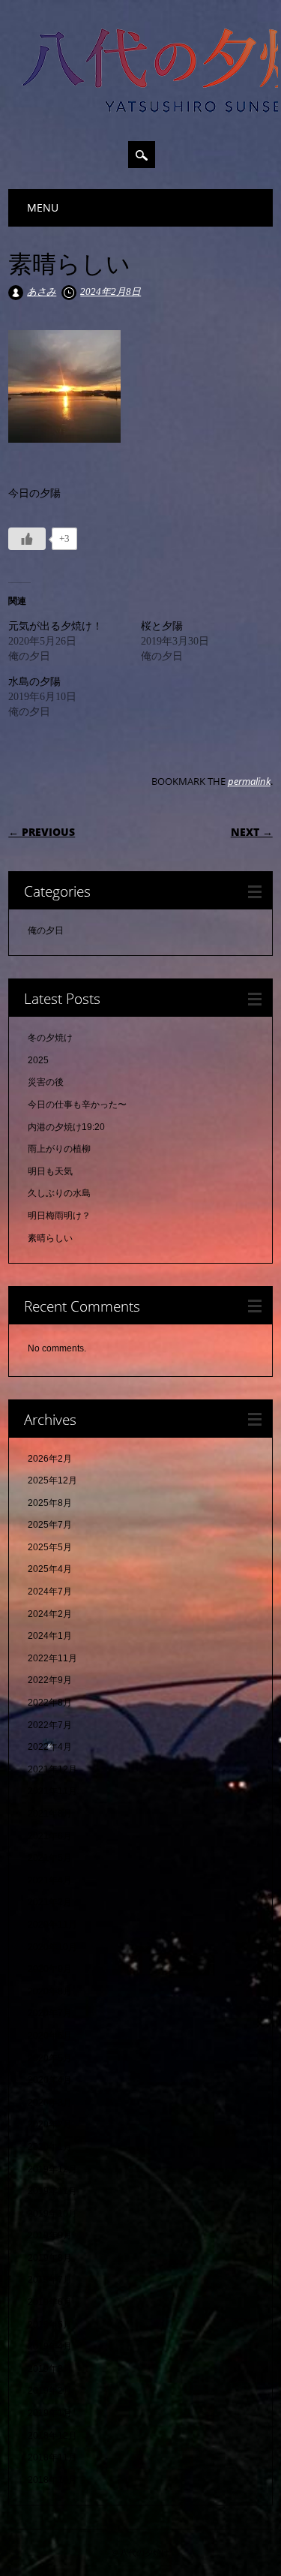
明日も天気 (50, 1171)
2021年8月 (50, 1814)
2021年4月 (50, 1880)
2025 (38, 1060)
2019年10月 (52, 2214)
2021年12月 (52, 1769)
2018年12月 (52, 2436)
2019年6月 (50, 2302)
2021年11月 (52, 1791)
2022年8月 (50, 1703)
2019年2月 (50, 2391)
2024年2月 (50, 1614)
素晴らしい (50, 1238)
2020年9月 (50, 1969)
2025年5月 (50, 1547)
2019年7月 (50, 2280)
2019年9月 (50, 2235)
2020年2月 (50, 2124)
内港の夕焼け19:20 (66, 1127)
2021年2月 (50, 1902)
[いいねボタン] (27, 539)
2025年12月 (52, 1480)
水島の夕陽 (34, 682)
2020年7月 (50, 2013)
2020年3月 (50, 2103)
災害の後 (46, 1082)
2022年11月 (52, 1658)
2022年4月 (50, 1747)
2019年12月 (52, 2169)
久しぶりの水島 (59, 1193)
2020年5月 (50, 2058)
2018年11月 (52, 2457)
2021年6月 (50, 1836)
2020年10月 (52, 1947)
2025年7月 (50, 1525)
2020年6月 (50, 2036)
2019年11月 (52, 2191)
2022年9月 (50, 1680)
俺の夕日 (46, 930)
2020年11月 (52, 1925)
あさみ (42, 292)
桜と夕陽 (162, 626)
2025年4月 (50, 1569)
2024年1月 (50, 1636)
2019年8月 (50, 2258)
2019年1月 (50, 2413)
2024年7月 (50, 1592)
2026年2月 (50, 1459)
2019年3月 (50, 2369)
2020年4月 (50, 2080)
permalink (249, 781)
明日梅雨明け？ (59, 1216)
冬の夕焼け (50, 1038)
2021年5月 (50, 1858)
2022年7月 (50, 1725)
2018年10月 (52, 2480)
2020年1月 (50, 2147)
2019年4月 (50, 2346)
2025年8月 (50, 1503)
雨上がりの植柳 (59, 1149)
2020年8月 (50, 1991)
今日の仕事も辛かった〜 (77, 1105)
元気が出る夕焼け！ (55, 626)
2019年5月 (50, 2325)
